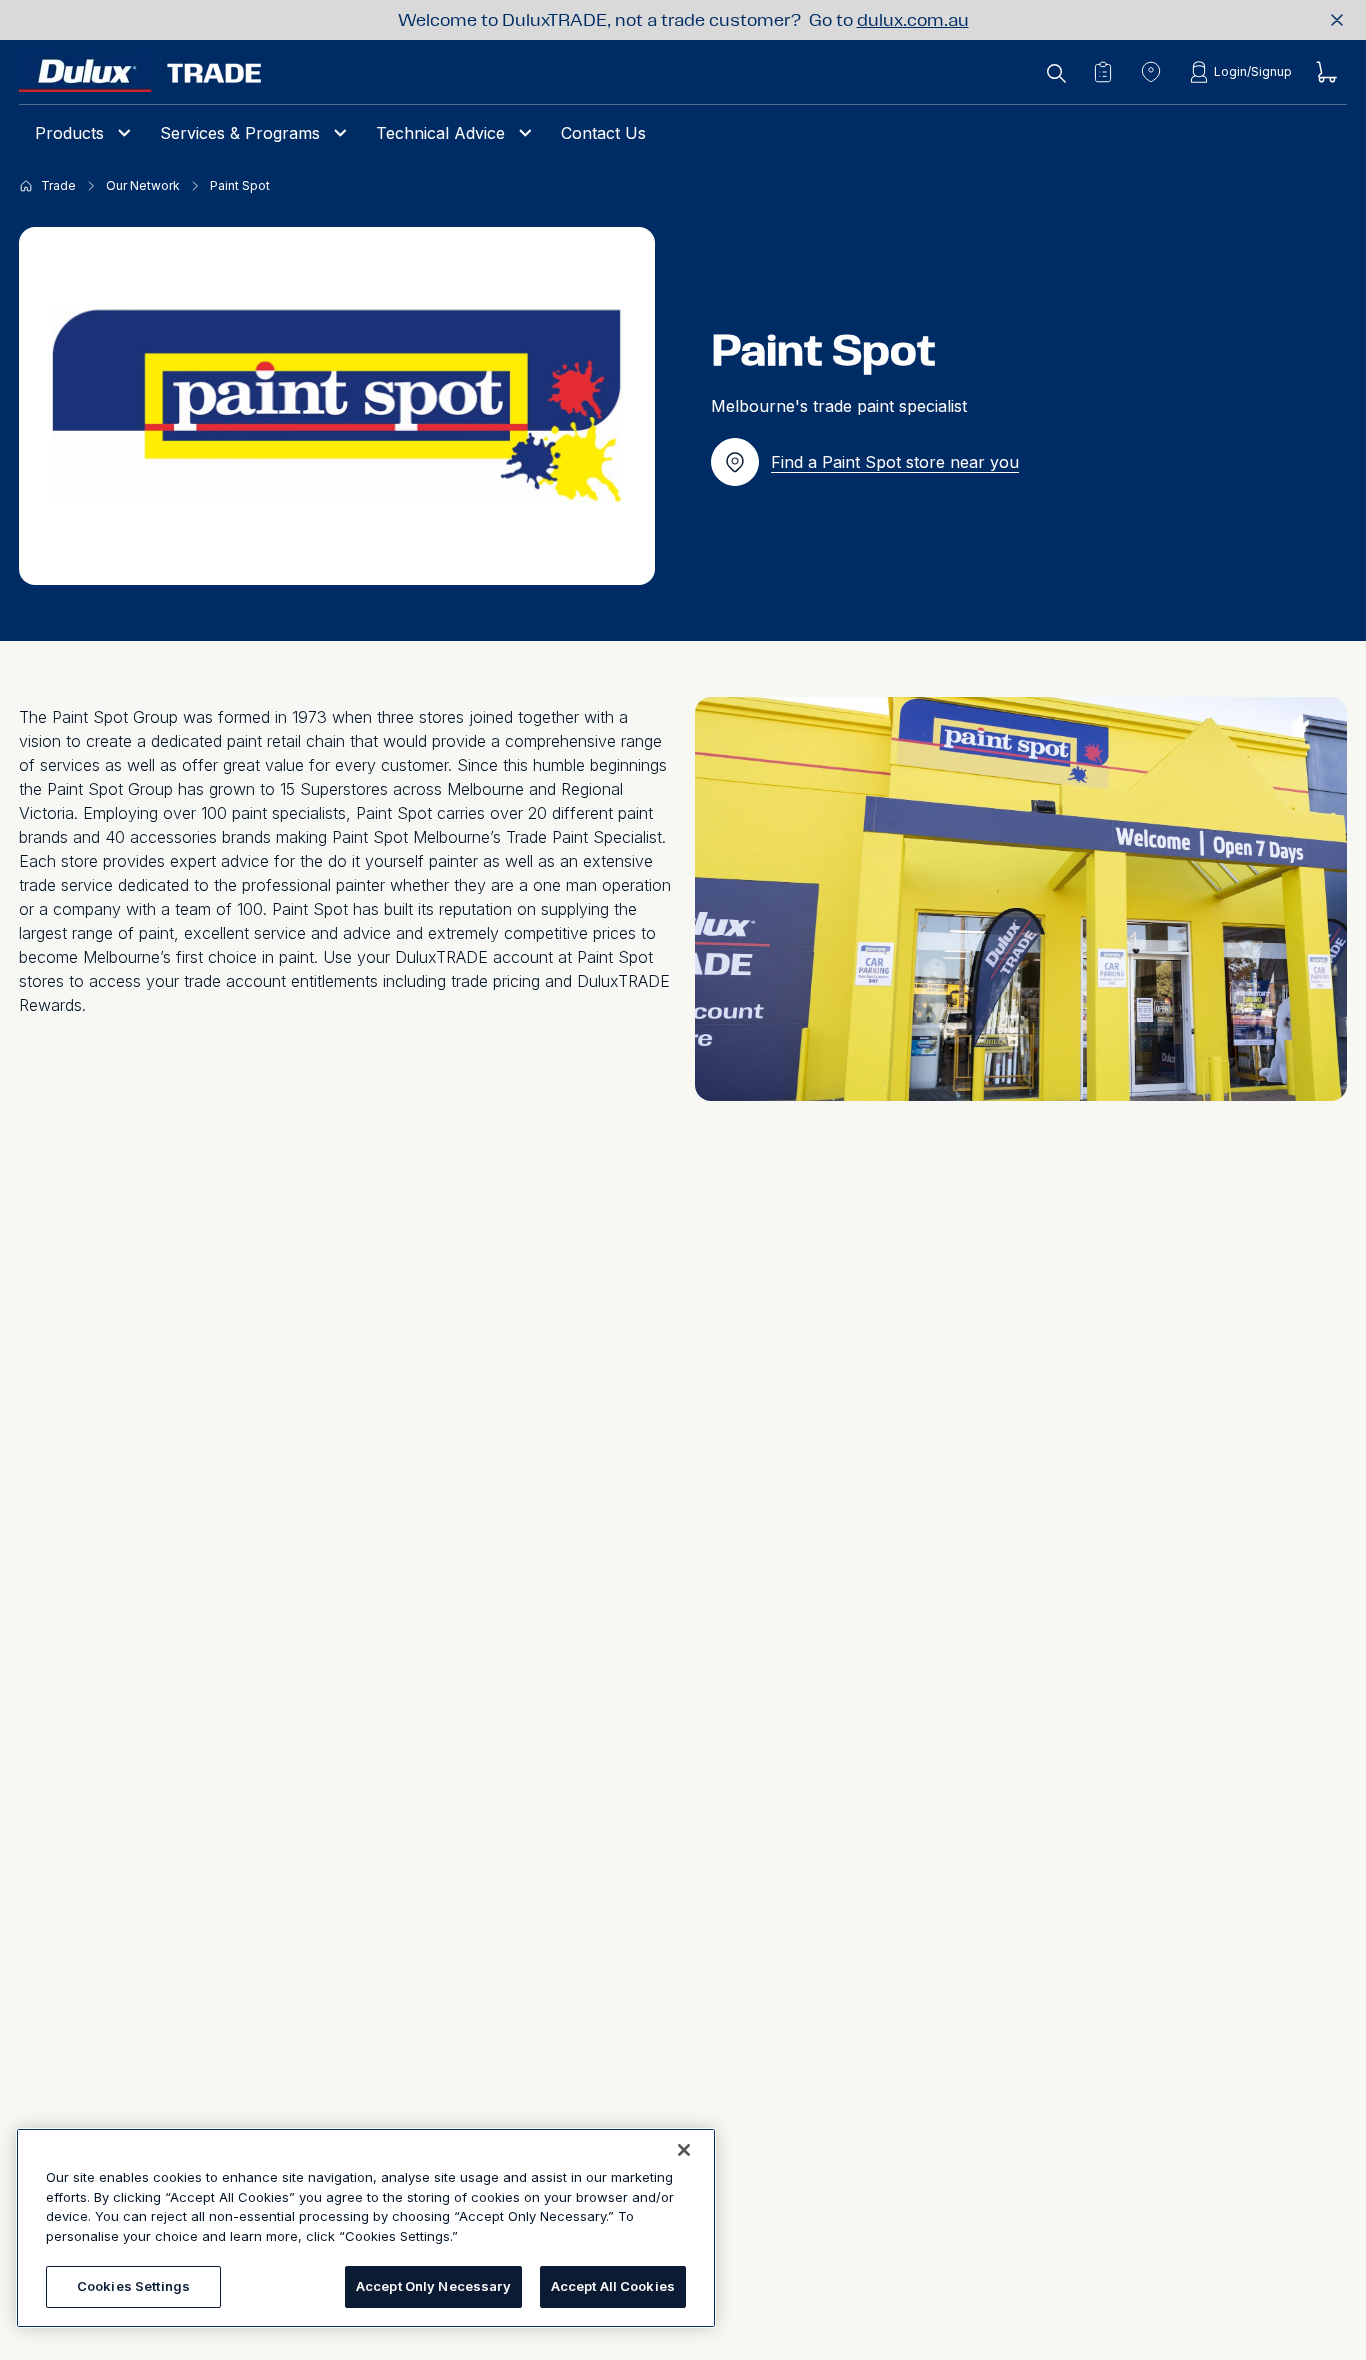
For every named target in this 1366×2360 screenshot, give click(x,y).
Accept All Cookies (613, 2286)
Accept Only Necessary (433, 2286)
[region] (366, 2228)
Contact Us (603, 133)
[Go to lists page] (1103, 72)
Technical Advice (440, 133)
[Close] (684, 2150)
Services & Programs (240, 133)
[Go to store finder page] (1151, 72)
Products (69, 133)
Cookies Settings (133, 2286)
